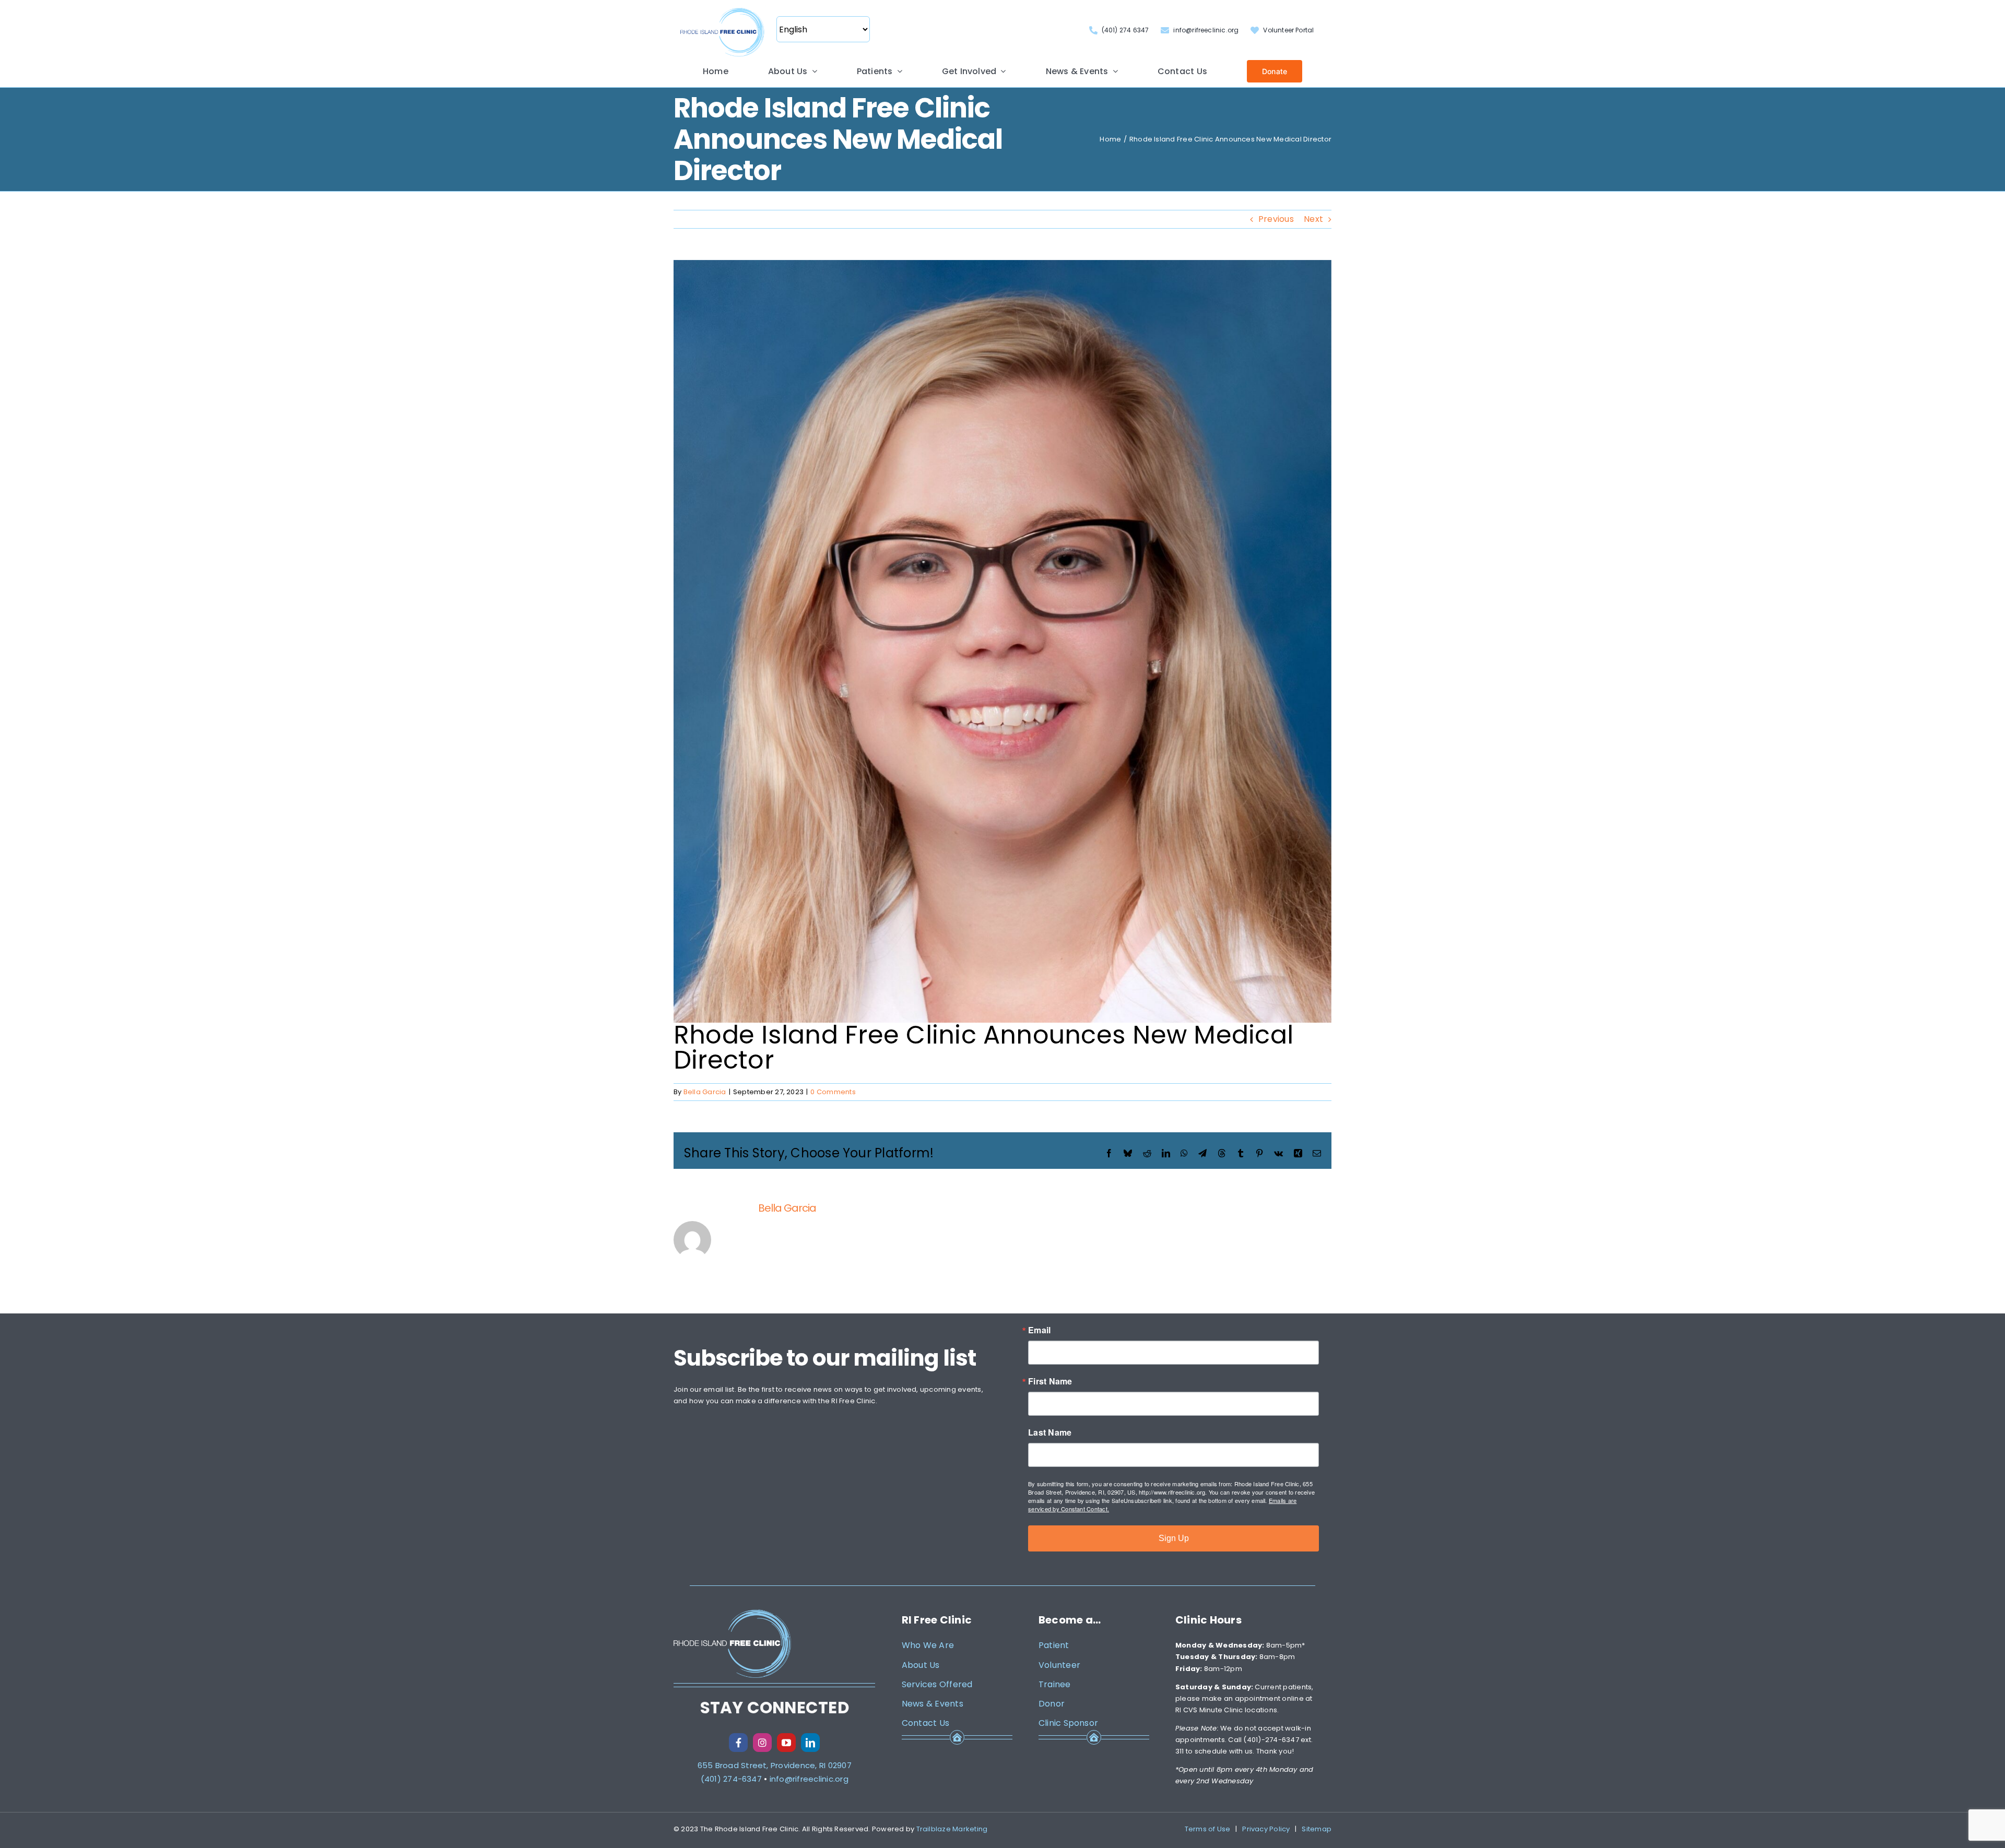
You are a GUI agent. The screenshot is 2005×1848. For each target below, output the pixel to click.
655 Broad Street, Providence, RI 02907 (775, 1765)
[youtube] (786, 1743)
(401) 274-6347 (731, 1779)
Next (1313, 219)
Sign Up (1174, 1538)
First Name (1050, 1381)
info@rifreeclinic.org (809, 1779)
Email (1039, 1330)
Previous (1276, 219)
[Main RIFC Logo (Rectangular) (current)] (722, 9)
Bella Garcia (705, 1092)
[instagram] (762, 1743)
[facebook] (738, 1743)
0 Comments (833, 1092)
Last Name (1050, 1432)
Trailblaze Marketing (952, 1829)
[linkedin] (810, 1743)
